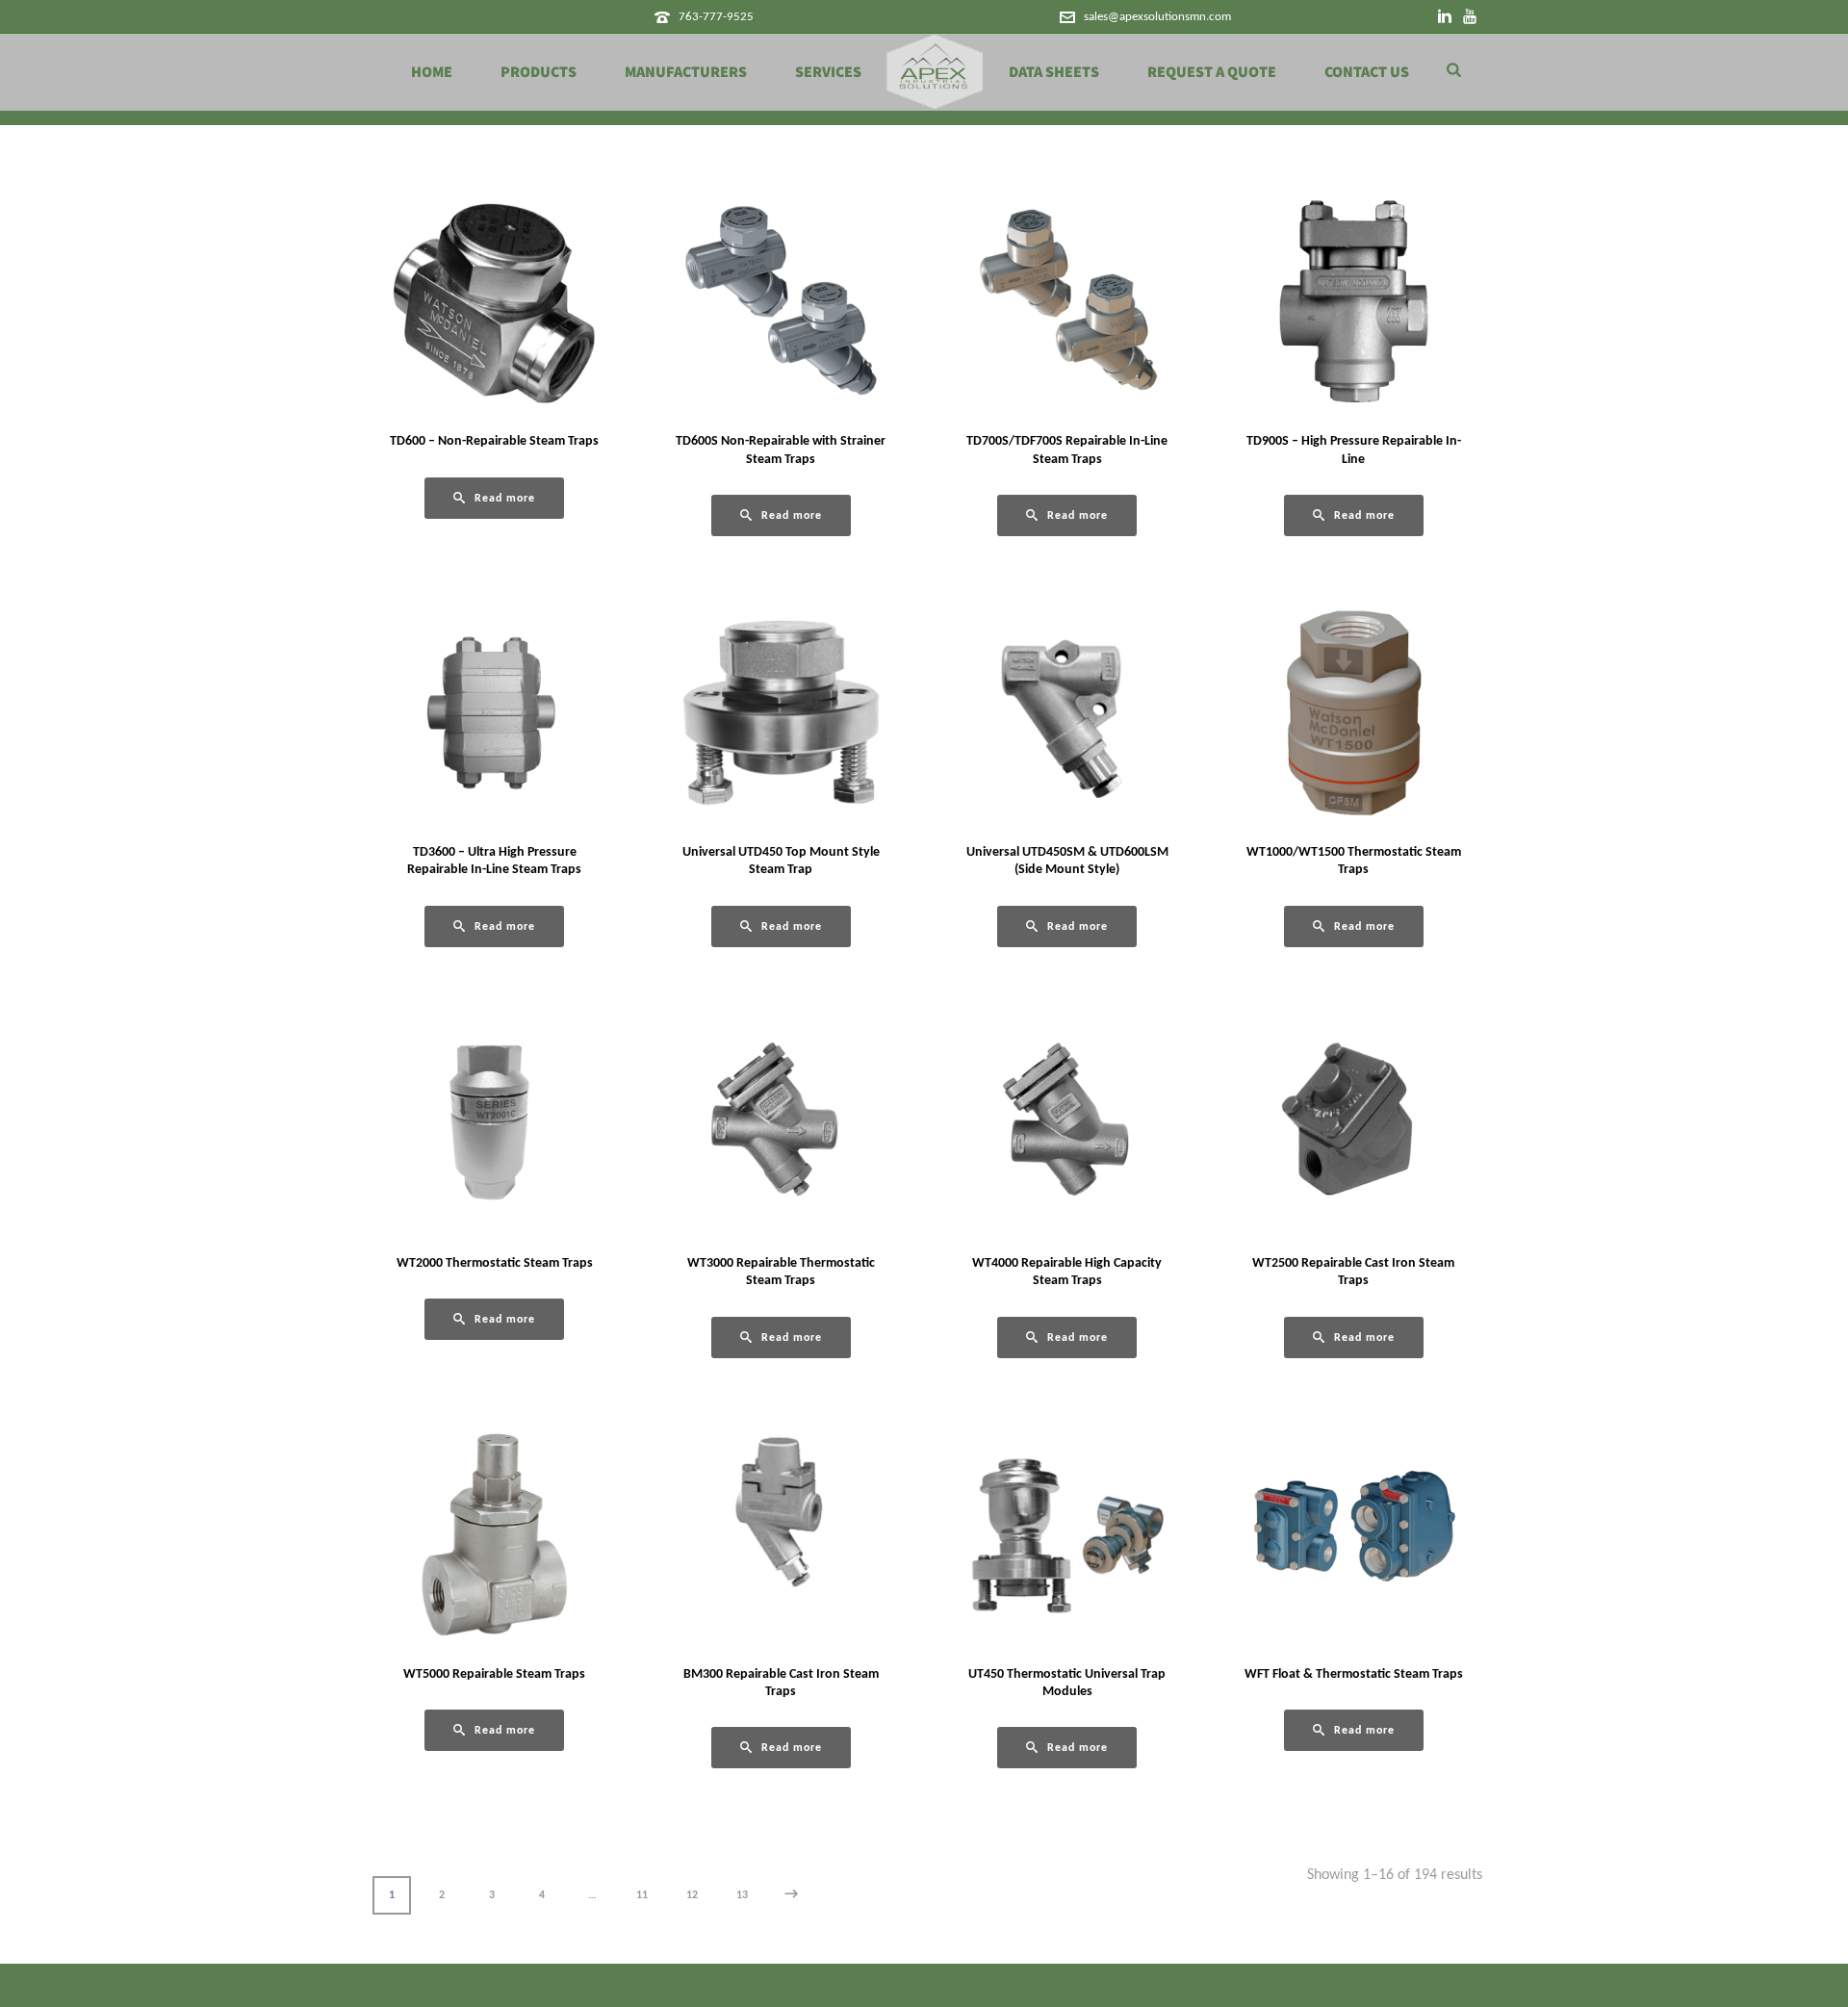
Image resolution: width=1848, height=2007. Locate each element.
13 (742, 1895)
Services (828, 72)
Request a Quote (1212, 72)
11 (642, 1895)
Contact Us (1367, 72)
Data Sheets (1054, 72)
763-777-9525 (716, 17)
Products (539, 72)
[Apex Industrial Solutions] (935, 72)
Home (432, 72)
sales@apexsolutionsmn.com (1157, 17)
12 (692, 1895)
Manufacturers (686, 72)
